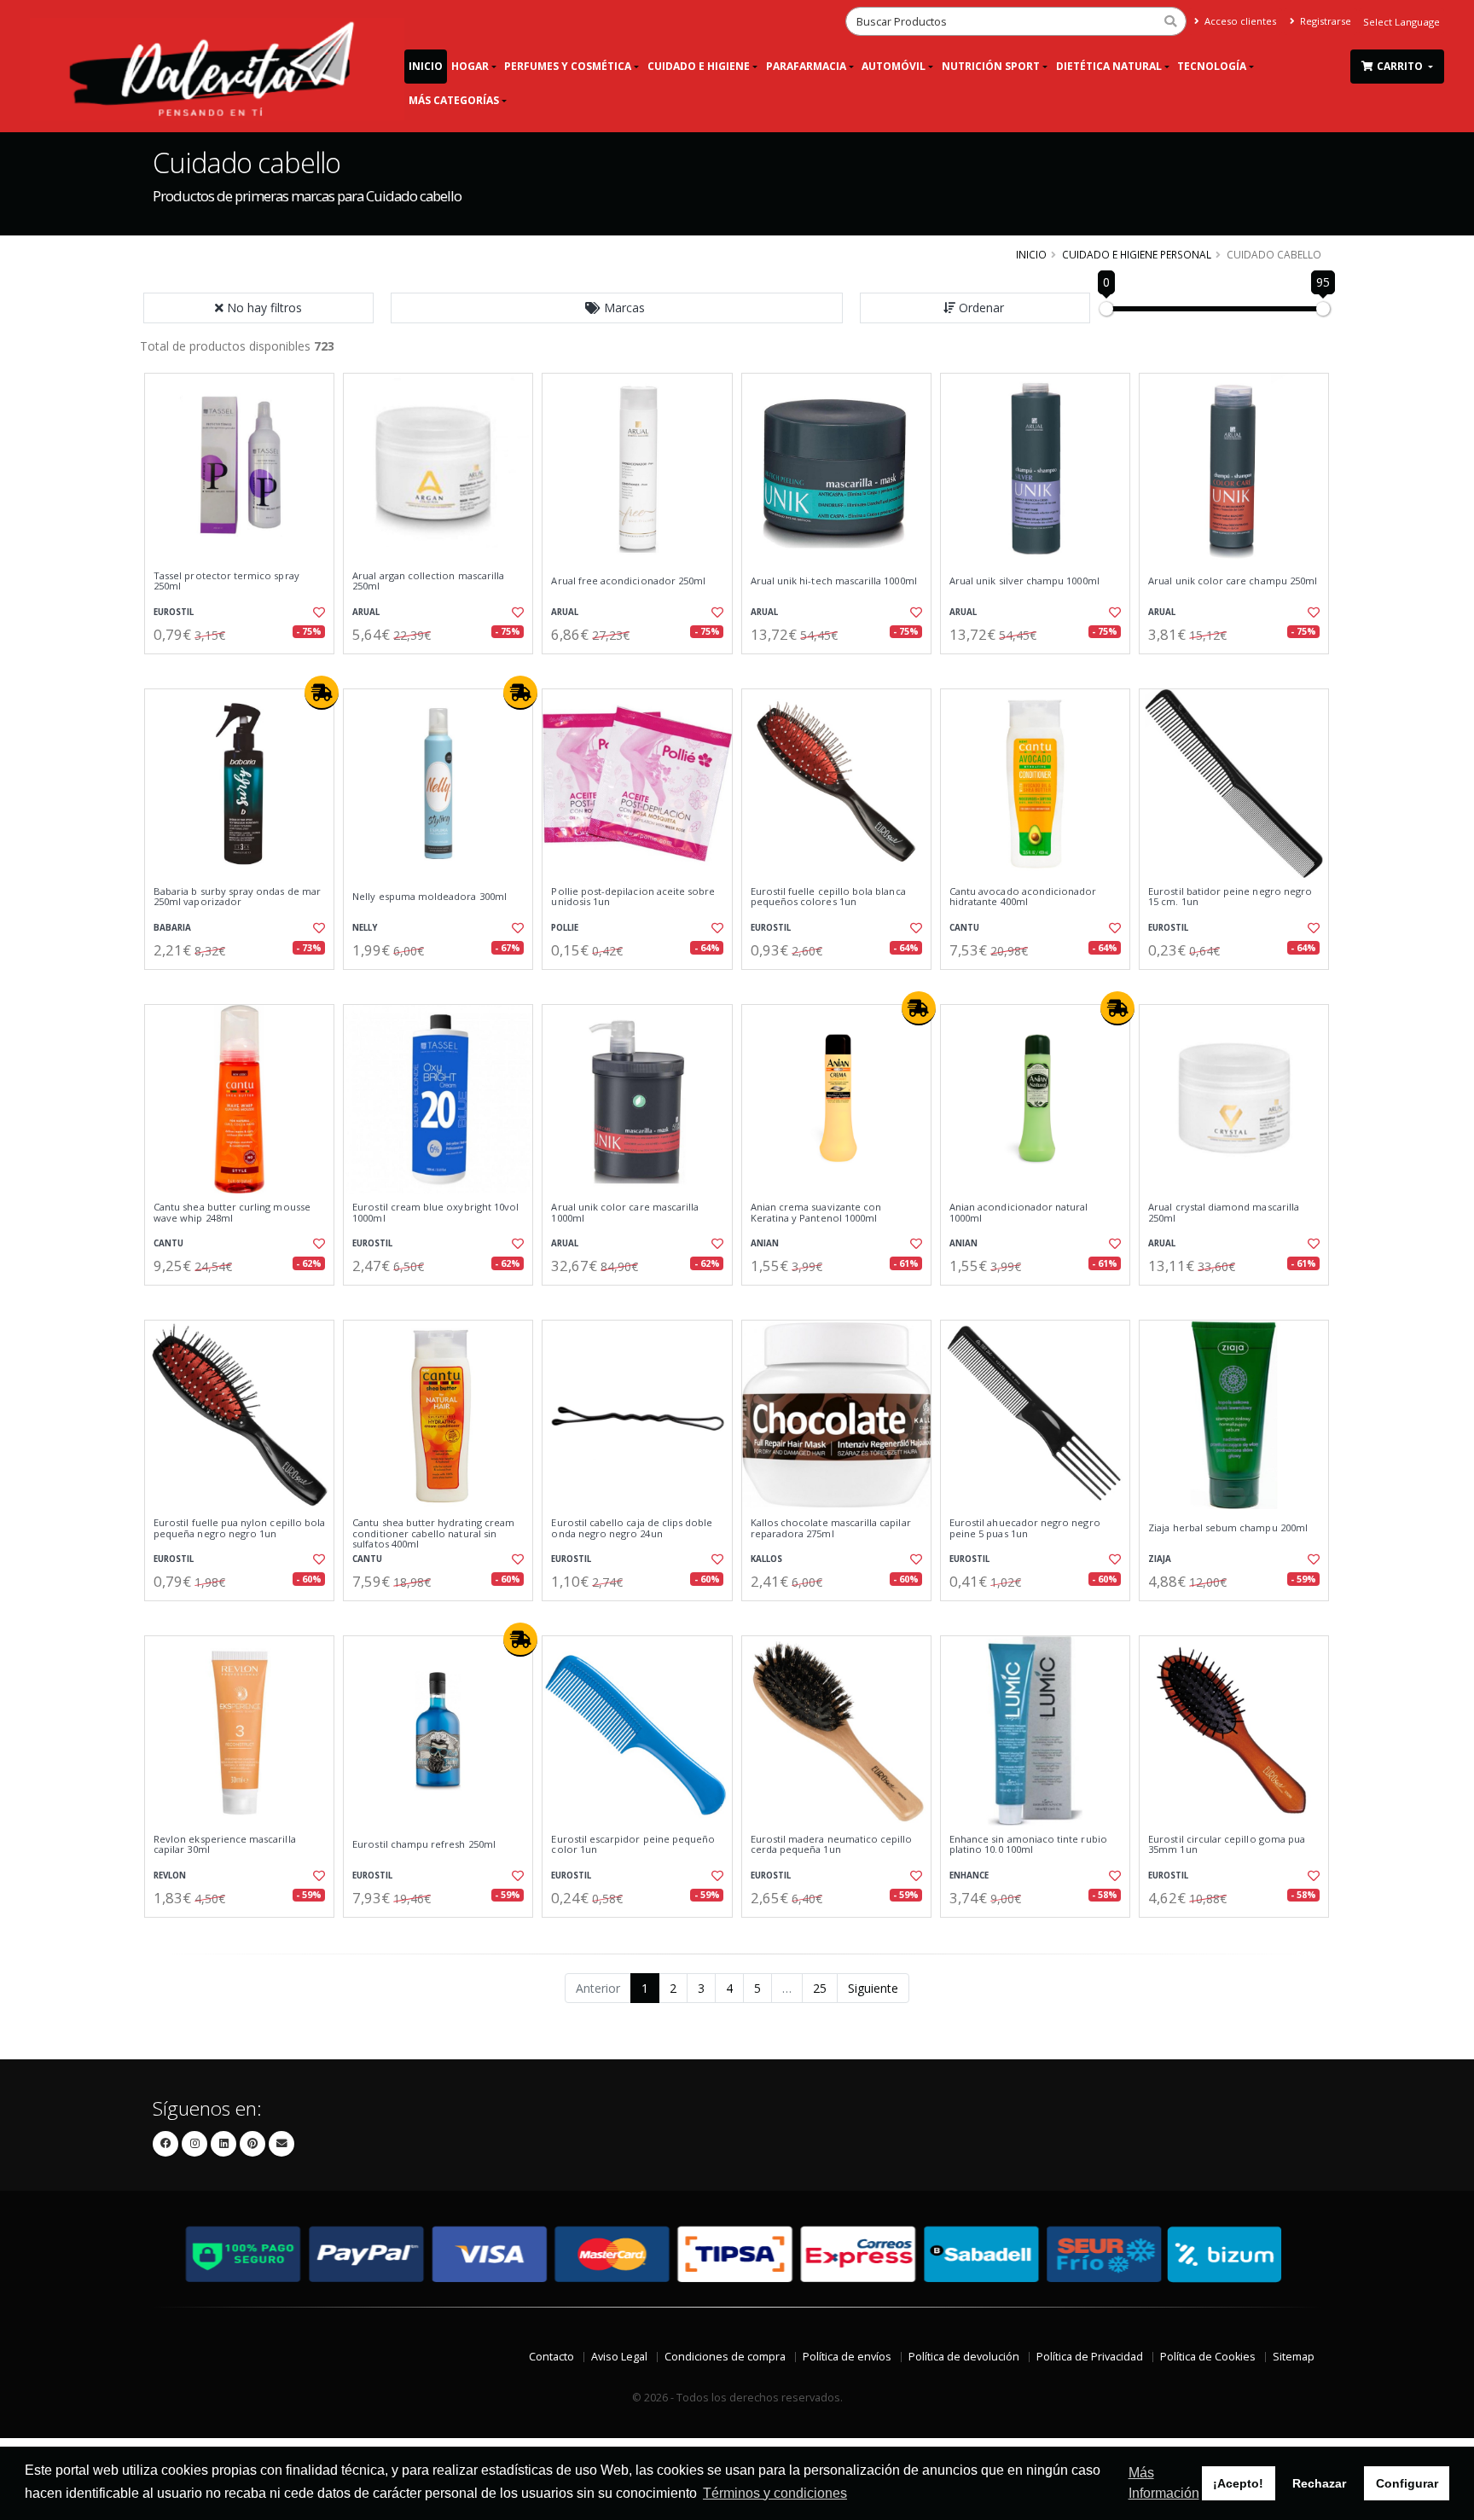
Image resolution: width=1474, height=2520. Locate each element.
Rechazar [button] (1319, 2483)
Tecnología (1212, 66)
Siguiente (873, 1988)
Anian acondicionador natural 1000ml (1019, 1213)
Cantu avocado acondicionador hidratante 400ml (1023, 897)
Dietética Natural (1109, 66)
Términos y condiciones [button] (775, 2493)
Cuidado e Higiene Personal (1137, 254)
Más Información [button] (1164, 2483)
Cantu (964, 928)
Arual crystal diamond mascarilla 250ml (1224, 1213)
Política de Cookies (1208, 2357)
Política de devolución (964, 2357)
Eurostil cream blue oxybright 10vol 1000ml (435, 1213)
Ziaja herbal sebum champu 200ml (1228, 1528)
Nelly (365, 928)
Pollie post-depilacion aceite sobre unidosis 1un (633, 897)
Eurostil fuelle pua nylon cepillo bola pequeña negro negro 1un (239, 1528)
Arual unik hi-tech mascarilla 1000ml (834, 581)
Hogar (470, 66)
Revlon (170, 1875)
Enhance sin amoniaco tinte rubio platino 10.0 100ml (1028, 1845)
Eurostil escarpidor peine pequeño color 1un (633, 1845)
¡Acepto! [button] (1238, 2483)
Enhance (969, 1875)
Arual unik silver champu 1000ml (1024, 581)
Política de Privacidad (1090, 2357)
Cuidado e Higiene (699, 66)
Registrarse (1324, 21)
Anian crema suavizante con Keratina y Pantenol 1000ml (816, 1213)
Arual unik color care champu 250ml (1233, 581)
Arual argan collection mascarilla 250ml (428, 581)
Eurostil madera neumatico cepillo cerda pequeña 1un (832, 1845)
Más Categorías (454, 100)
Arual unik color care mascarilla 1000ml (625, 1213)
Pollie (565, 928)
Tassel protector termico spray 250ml (226, 581)
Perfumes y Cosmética (568, 66)
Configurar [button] (1407, 2483)
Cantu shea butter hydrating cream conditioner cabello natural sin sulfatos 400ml (433, 1533)
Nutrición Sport (991, 66)
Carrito (1401, 66)
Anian (765, 1243)
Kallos (766, 1559)
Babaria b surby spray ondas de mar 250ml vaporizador (237, 897)
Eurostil (174, 612)
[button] (617, 308)
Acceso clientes (1239, 21)
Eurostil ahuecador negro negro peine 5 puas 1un (1025, 1528)
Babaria (172, 928)
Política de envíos (847, 2357)
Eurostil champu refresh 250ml (424, 1844)
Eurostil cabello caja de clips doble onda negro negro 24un (632, 1528)
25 (820, 1988)
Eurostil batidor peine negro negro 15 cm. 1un (1230, 897)
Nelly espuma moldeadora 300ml (429, 897)
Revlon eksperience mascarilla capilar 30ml (225, 1845)
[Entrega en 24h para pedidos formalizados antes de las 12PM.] (322, 693)
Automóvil (894, 66)
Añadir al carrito (245, 668)
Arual (366, 612)
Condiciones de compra (725, 2357)
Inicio (426, 66)
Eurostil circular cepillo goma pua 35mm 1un (1227, 1845)
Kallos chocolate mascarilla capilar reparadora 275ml (831, 1528)
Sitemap (1294, 2357)
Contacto (551, 2357)
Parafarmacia (806, 66)
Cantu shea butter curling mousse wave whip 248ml (232, 1213)
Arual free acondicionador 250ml (628, 581)
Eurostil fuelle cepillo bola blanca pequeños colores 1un (828, 897)
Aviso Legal (619, 2357)
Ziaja (1160, 1559)
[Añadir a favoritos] (317, 613)
